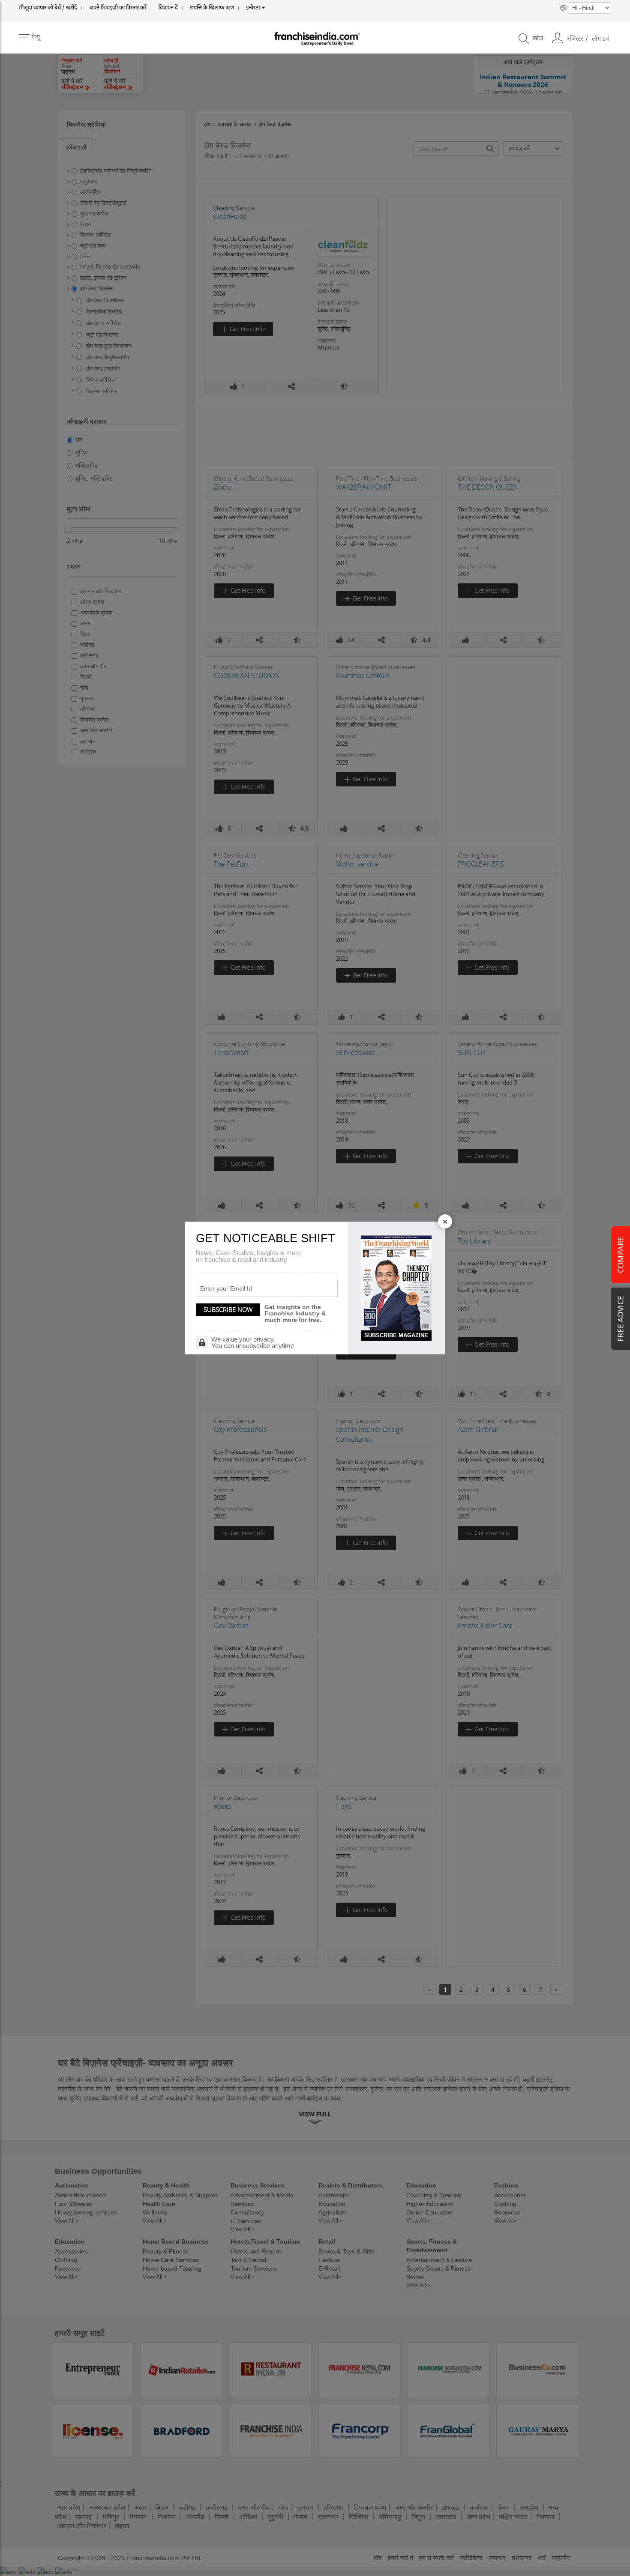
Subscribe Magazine (396, 1335)
